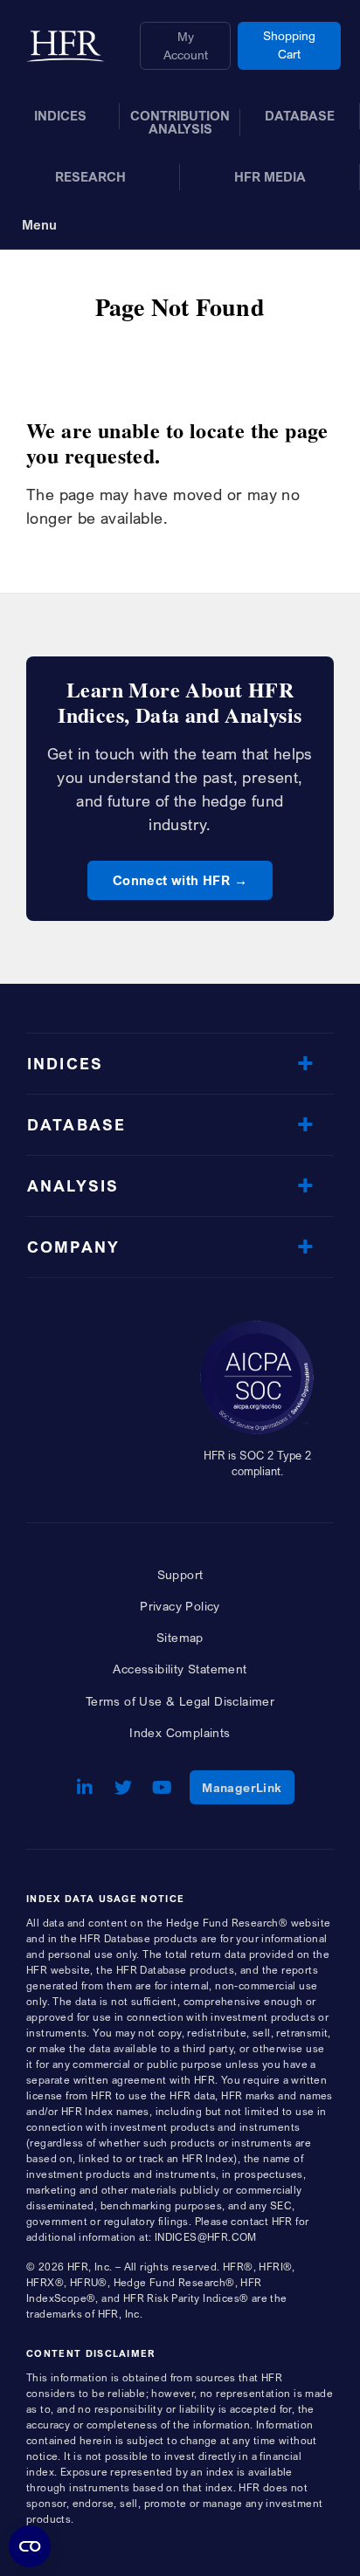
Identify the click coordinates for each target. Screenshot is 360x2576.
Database (76, 1125)
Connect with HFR (171, 880)
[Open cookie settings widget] (30, 2546)
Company (73, 1247)
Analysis (73, 1186)
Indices (65, 1064)
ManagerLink (248, 1787)
